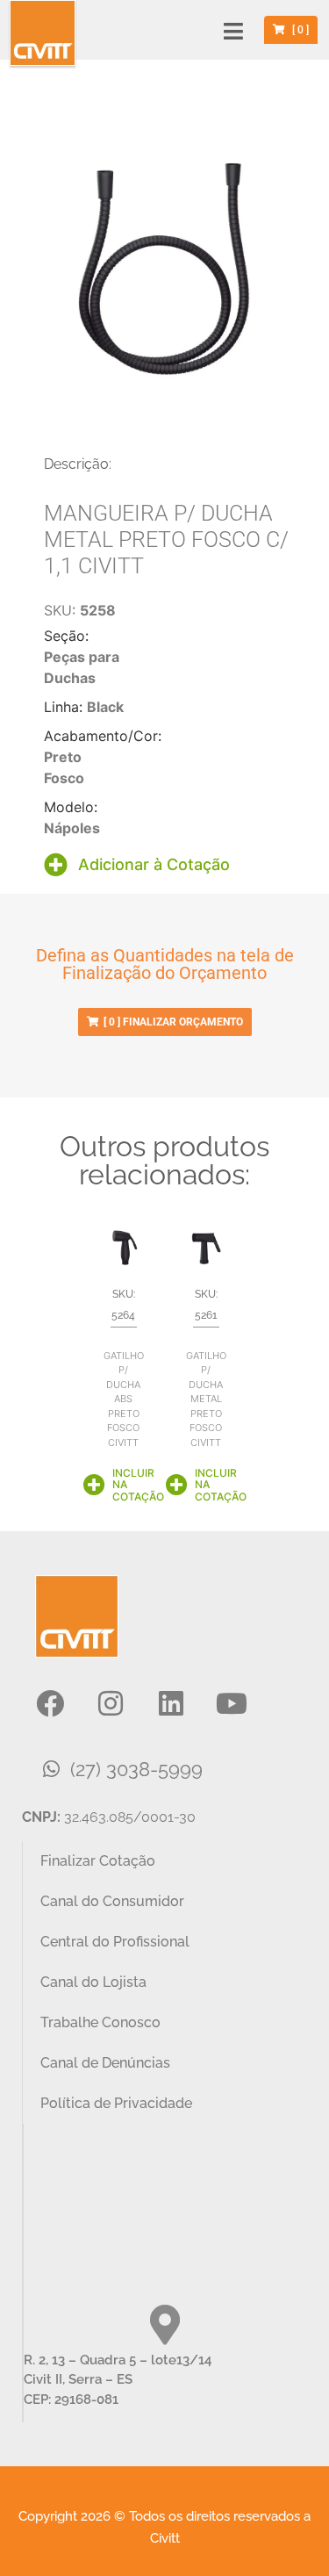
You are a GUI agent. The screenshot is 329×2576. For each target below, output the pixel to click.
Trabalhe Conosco (100, 2022)
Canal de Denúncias (105, 2063)
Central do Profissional (115, 1942)
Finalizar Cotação (98, 1861)
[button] (233, 31)
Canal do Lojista (93, 1982)
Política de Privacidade (116, 2103)
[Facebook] (50, 1703)
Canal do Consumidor (112, 1901)
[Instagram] (111, 1703)
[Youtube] (232, 1703)
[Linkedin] (171, 1703)
